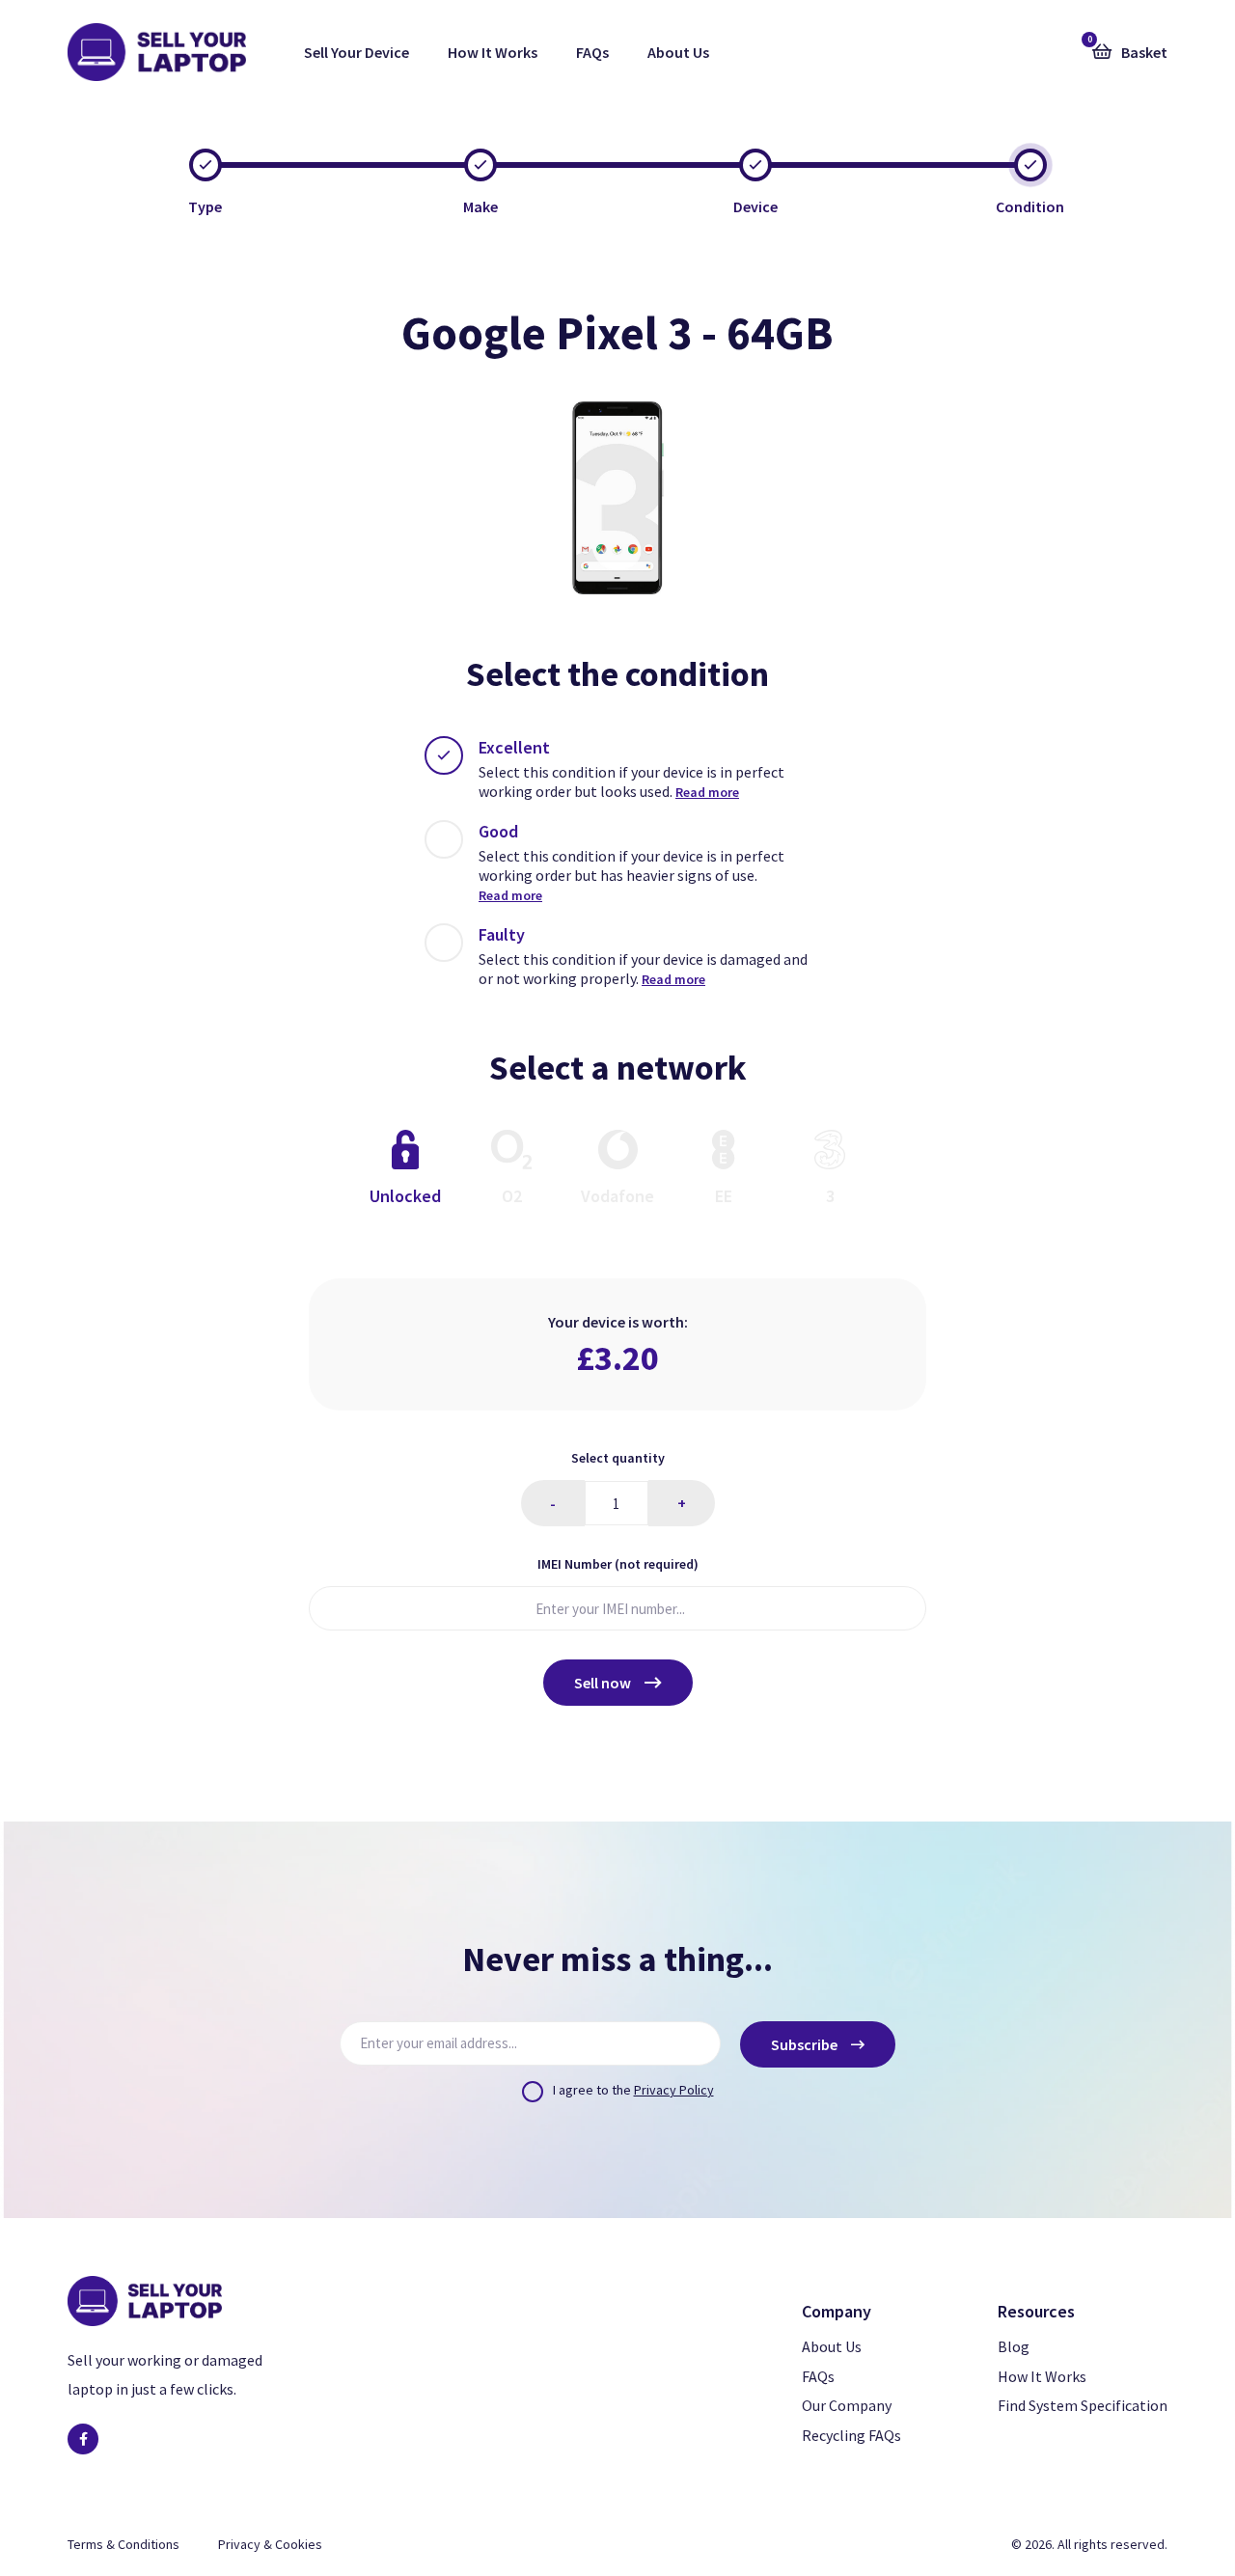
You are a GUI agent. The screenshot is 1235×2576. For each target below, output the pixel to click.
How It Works (493, 52)
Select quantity (618, 1458)
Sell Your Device (357, 52)
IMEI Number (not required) (618, 1564)
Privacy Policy (674, 2090)
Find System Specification (1083, 2405)
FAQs (592, 52)
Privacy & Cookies (270, 2544)
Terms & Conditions (123, 2544)
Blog (1014, 2346)
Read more (707, 792)
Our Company (847, 2405)
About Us (678, 52)
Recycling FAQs (851, 2435)
